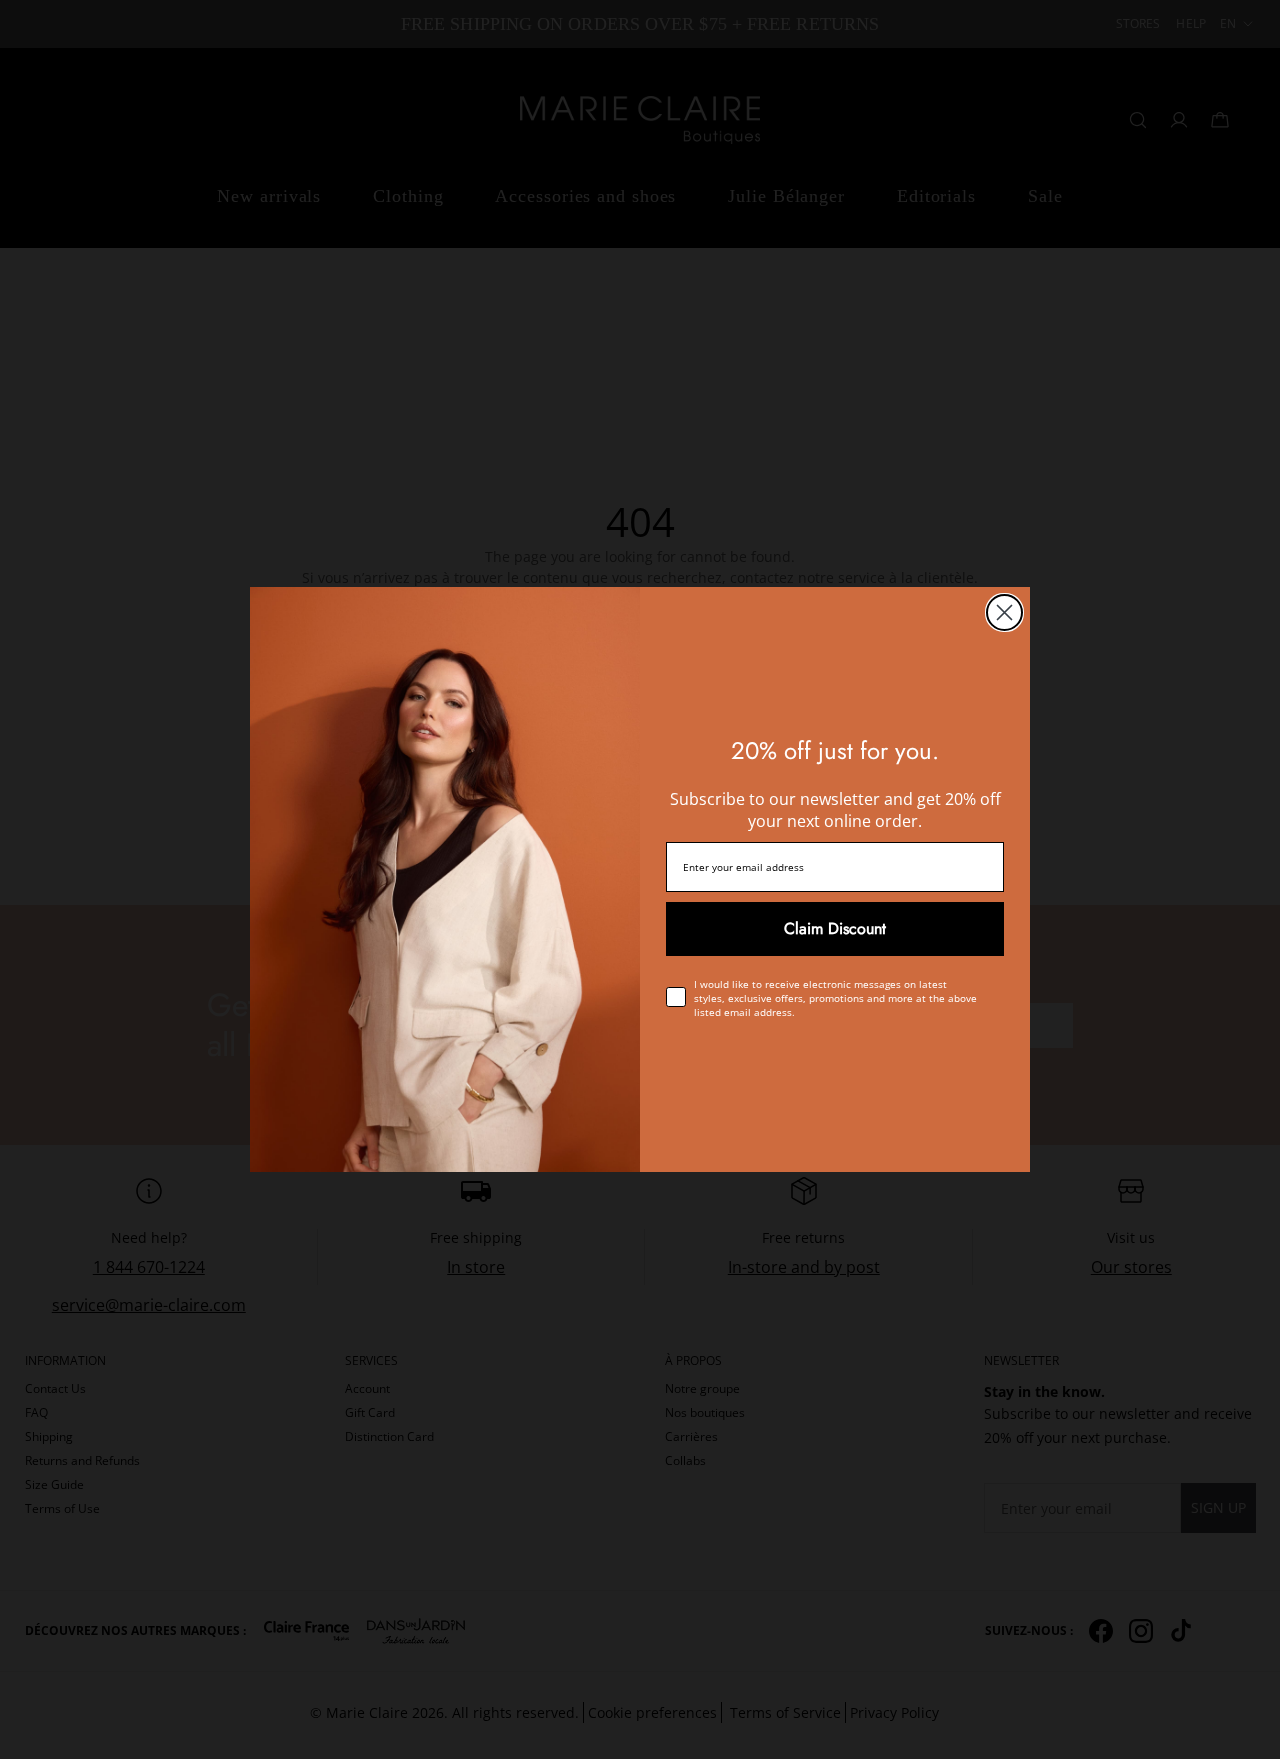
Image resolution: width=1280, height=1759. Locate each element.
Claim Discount (835, 928)
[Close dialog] (1004, 612)
